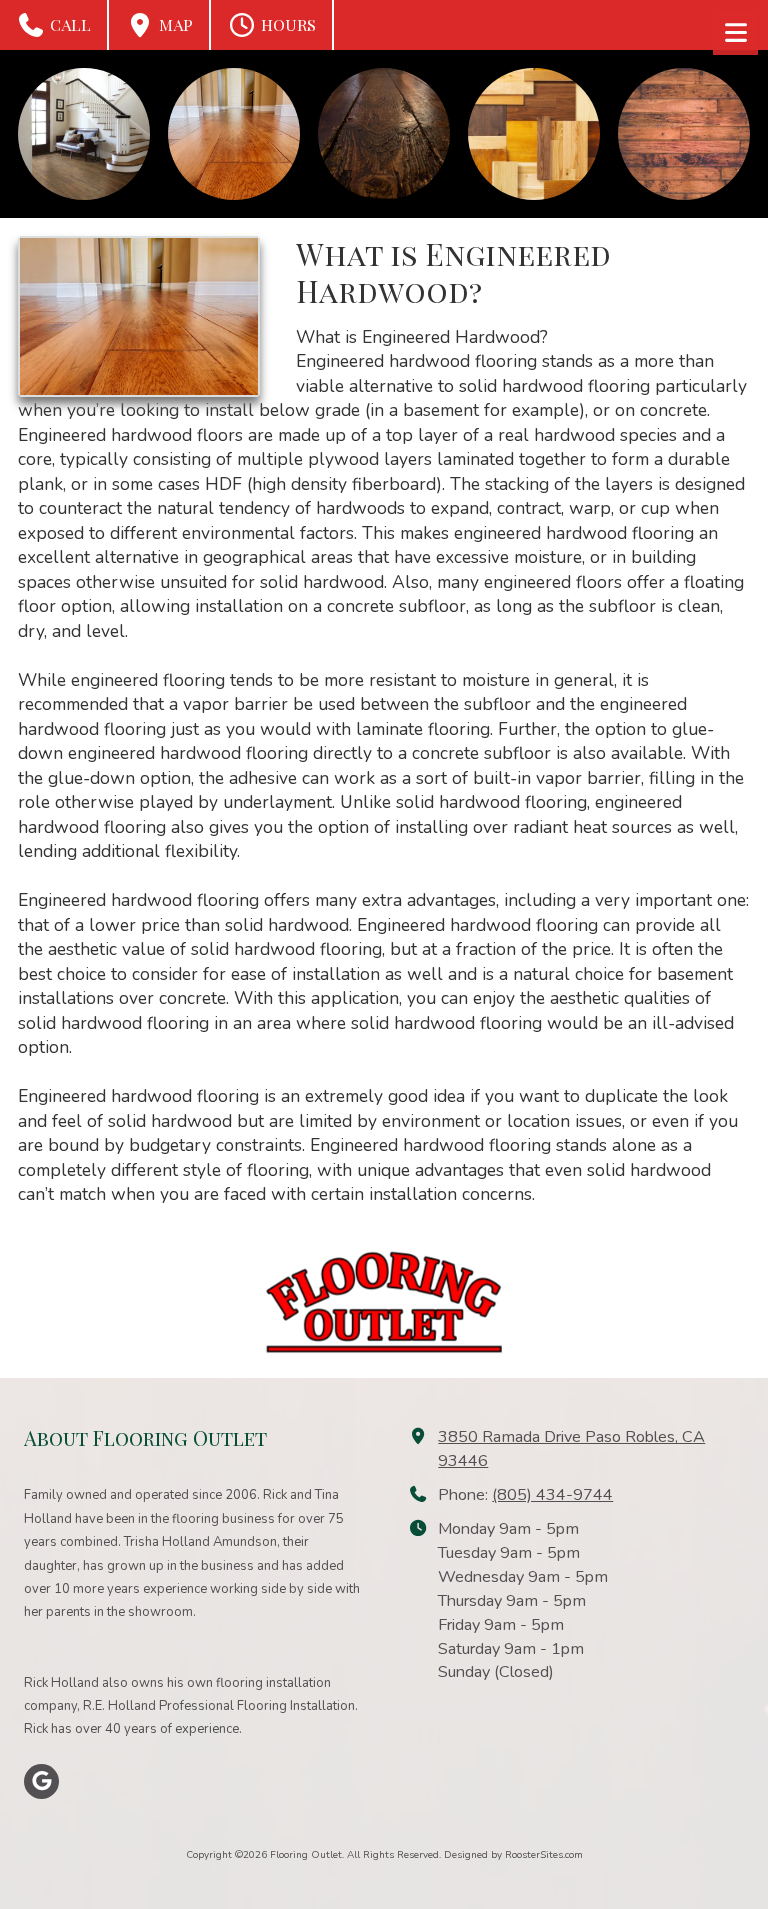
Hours (286, 24)
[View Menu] (735, 32)
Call (68, 24)
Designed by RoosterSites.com (513, 1855)
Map (174, 24)
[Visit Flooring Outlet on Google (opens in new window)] (41, 1781)
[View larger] (84, 134)
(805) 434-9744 (552, 1495)
